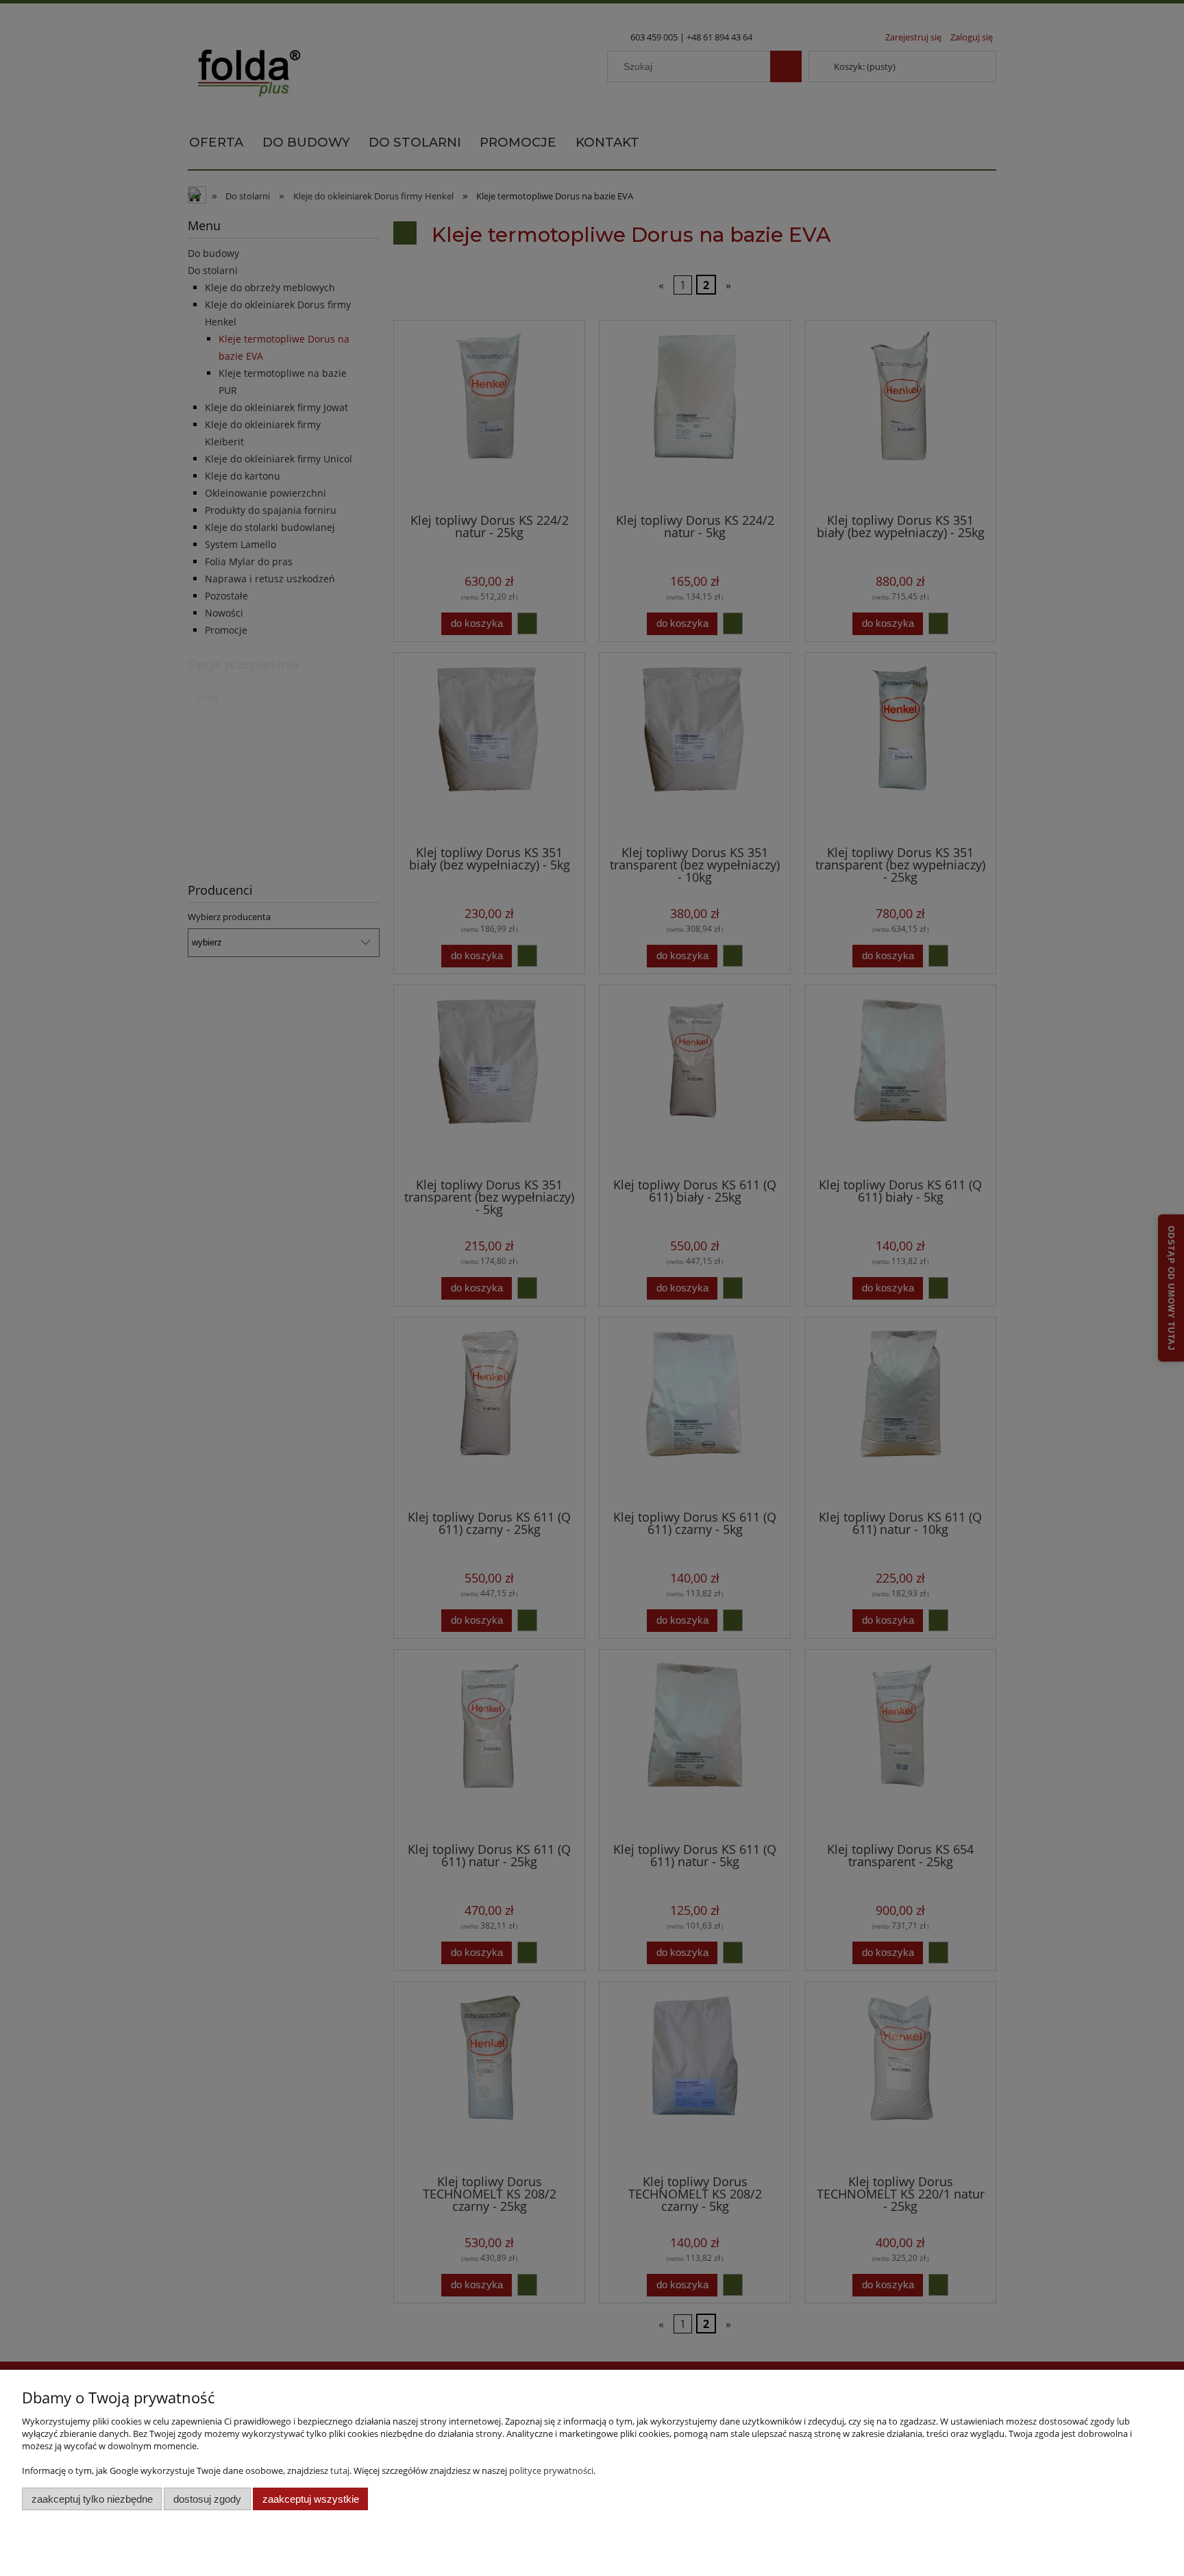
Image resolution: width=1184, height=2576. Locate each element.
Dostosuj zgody (207, 2499)
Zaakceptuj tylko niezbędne (92, 2499)
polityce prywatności (551, 2470)
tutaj (340, 2470)
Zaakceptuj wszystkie (311, 2499)
